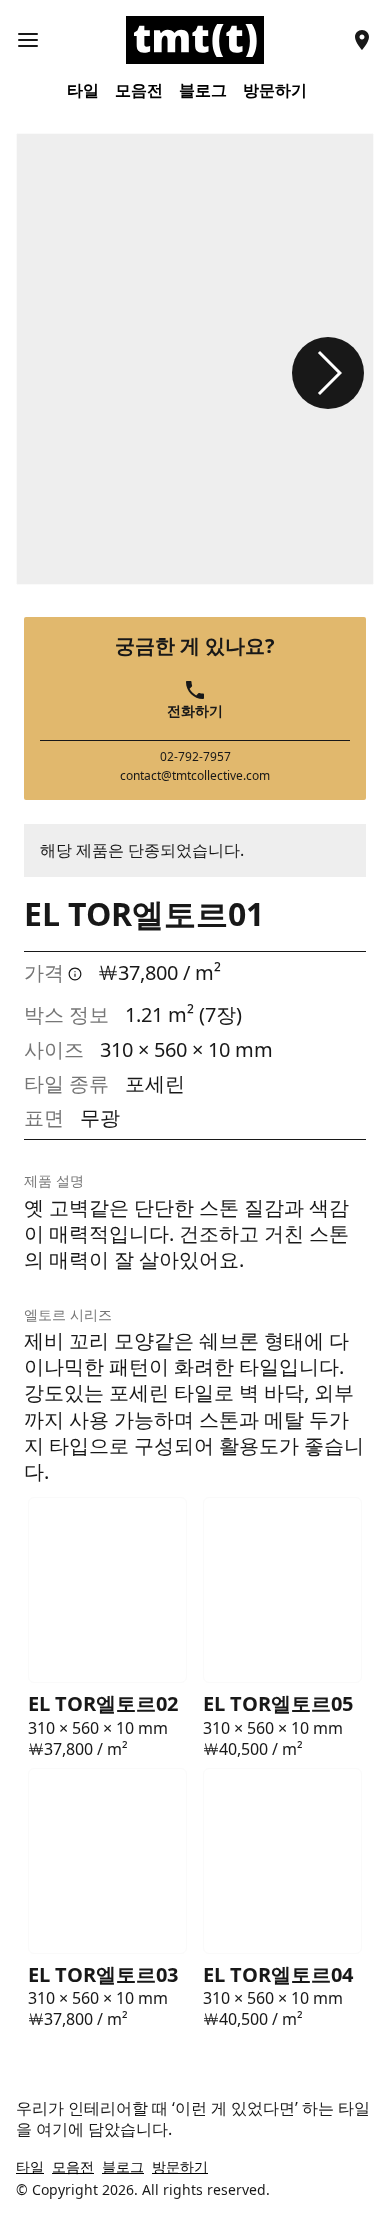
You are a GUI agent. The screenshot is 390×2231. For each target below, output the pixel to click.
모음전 (139, 90)
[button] (328, 373)
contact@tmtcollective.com (195, 776)
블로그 (203, 90)
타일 (83, 90)
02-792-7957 (195, 757)
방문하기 (275, 90)
